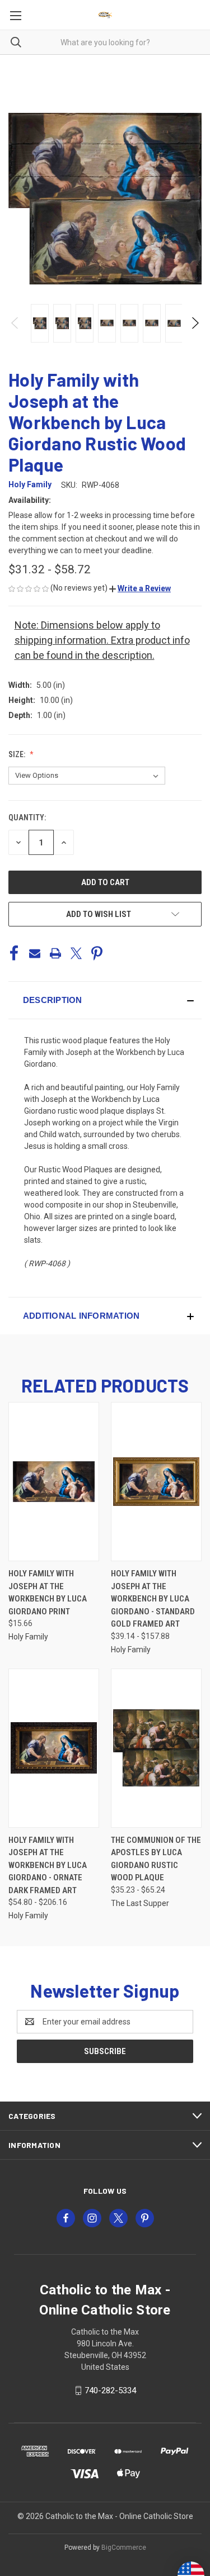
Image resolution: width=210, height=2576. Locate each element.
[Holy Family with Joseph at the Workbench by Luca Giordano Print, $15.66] (54, 1482)
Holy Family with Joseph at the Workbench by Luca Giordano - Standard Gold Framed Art (153, 1599)
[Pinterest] (97, 953)
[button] (140, 588)
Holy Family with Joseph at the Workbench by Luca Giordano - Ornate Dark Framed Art (48, 1865)
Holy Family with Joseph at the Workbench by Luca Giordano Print (48, 1593)
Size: (18, 754)
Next (195, 323)
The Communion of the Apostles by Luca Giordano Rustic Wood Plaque (156, 1859)
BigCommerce (124, 2548)
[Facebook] (14, 953)
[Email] (35, 953)
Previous (15, 323)
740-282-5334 (110, 2390)
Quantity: (27, 818)
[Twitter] (76, 953)
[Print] (55, 953)
